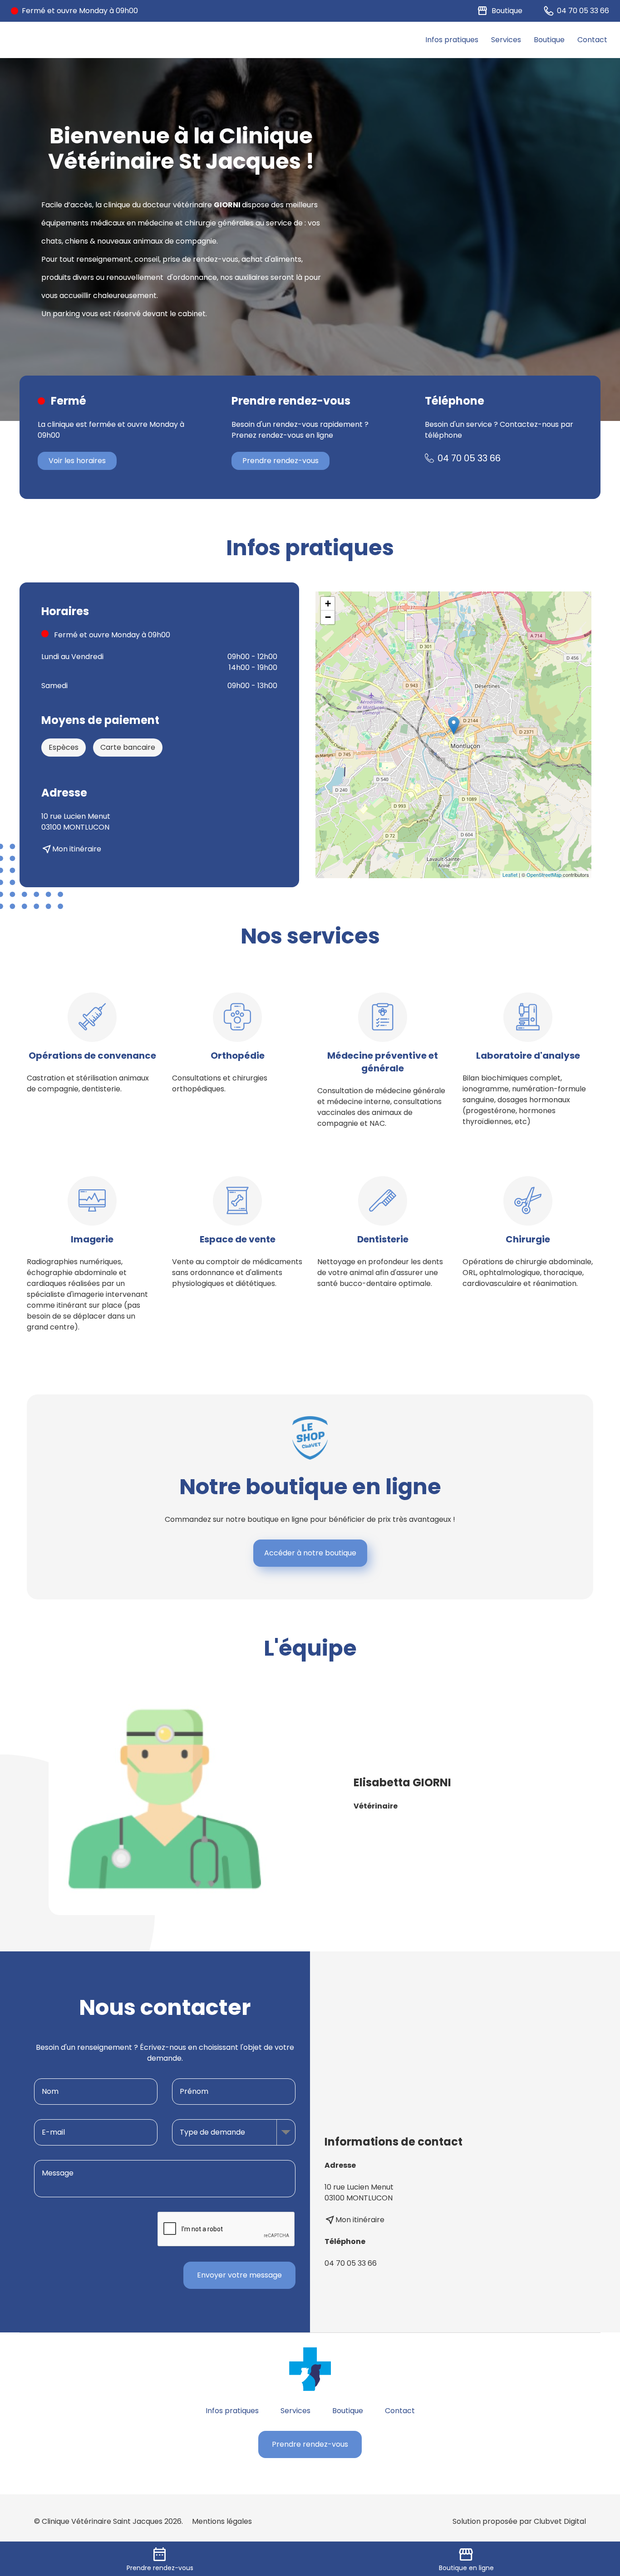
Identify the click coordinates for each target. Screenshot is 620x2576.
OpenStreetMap (544, 875)
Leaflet (510, 875)
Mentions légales (222, 2521)
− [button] (328, 617)
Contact (592, 40)
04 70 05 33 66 (469, 458)
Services (506, 40)
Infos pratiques (452, 40)
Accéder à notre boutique (310, 1553)
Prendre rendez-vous (280, 461)
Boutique (549, 40)
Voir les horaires (77, 461)
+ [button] (328, 604)
